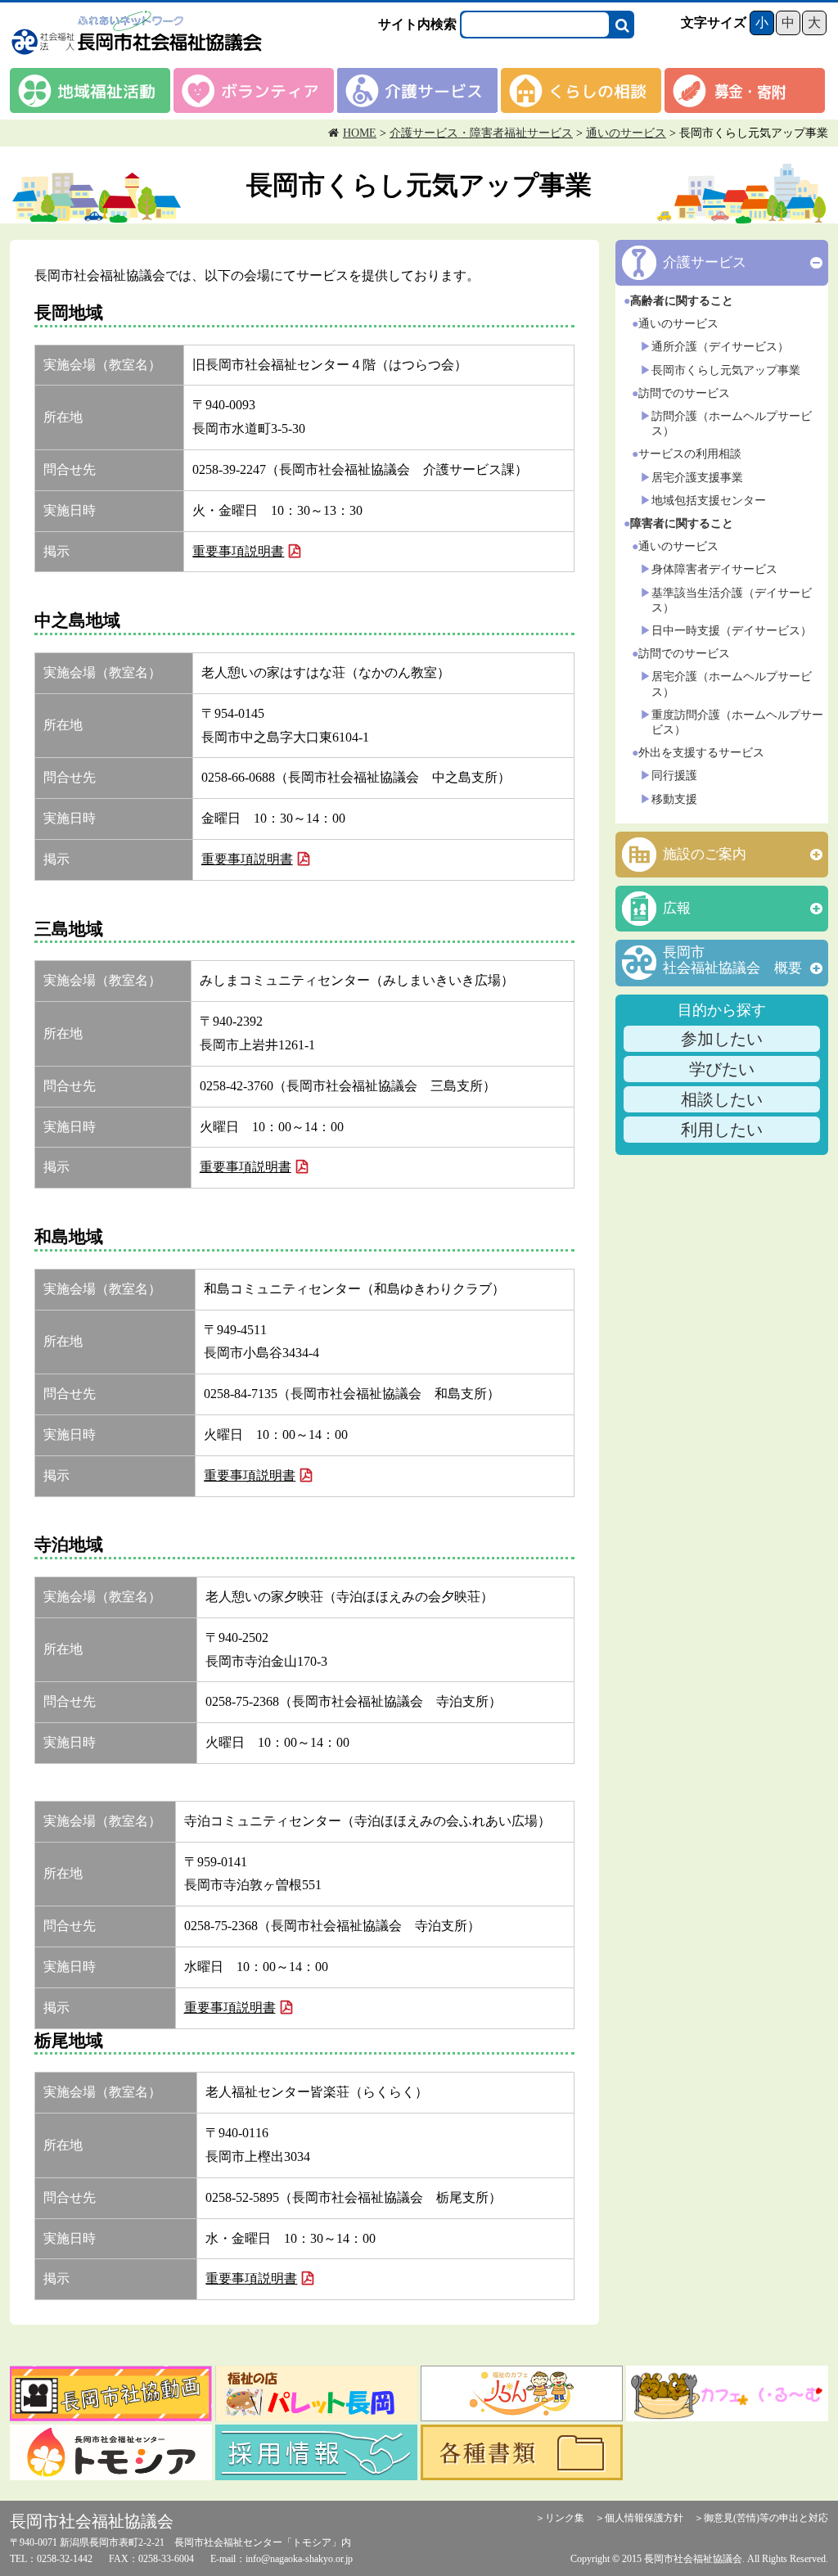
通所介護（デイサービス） (720, 347)
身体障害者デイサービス (714, 569)
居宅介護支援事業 (697, 478)
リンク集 (565, 2518)
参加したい (722, 1039)
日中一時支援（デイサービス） (732, 631)
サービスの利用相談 (690, 454)
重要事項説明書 (238, 551)
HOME (360, 133)
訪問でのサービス (684, 393)
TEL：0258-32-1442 (51, 2559)
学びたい (722, 1069)
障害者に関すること (682, 523)
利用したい (722, 1130)
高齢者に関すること (682, 301)
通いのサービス (626, 133)
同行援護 (674, 776)
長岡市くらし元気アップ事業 (726, 370)
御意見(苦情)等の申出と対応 (766, 2518)
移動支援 (674, 799)
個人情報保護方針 (644, 2518)
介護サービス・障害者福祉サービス (481, 133)
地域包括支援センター (709, 501)
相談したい (722, 1099)
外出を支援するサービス (701, 753)
